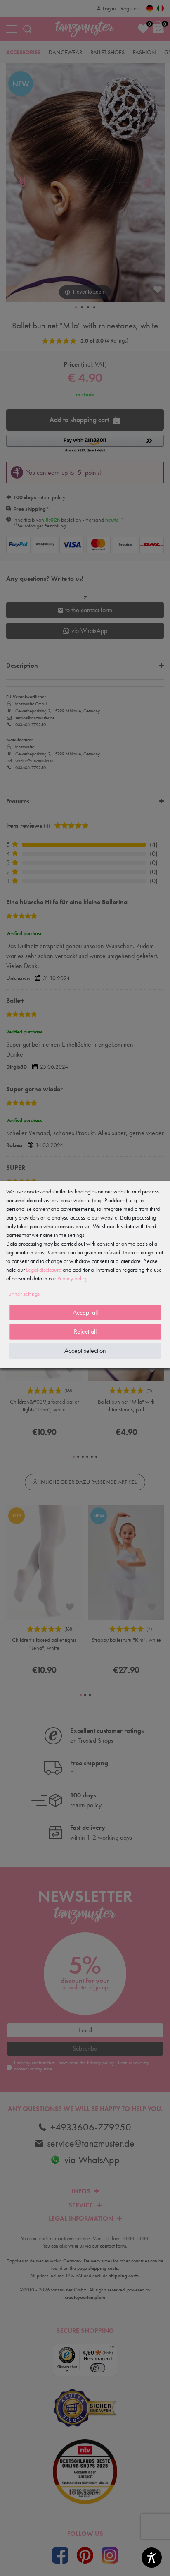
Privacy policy (72, 1278)
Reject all (85, 1331)
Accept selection (85, 1350)
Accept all (85, 1312)
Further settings (23, 1294)
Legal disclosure (44, 1270)
